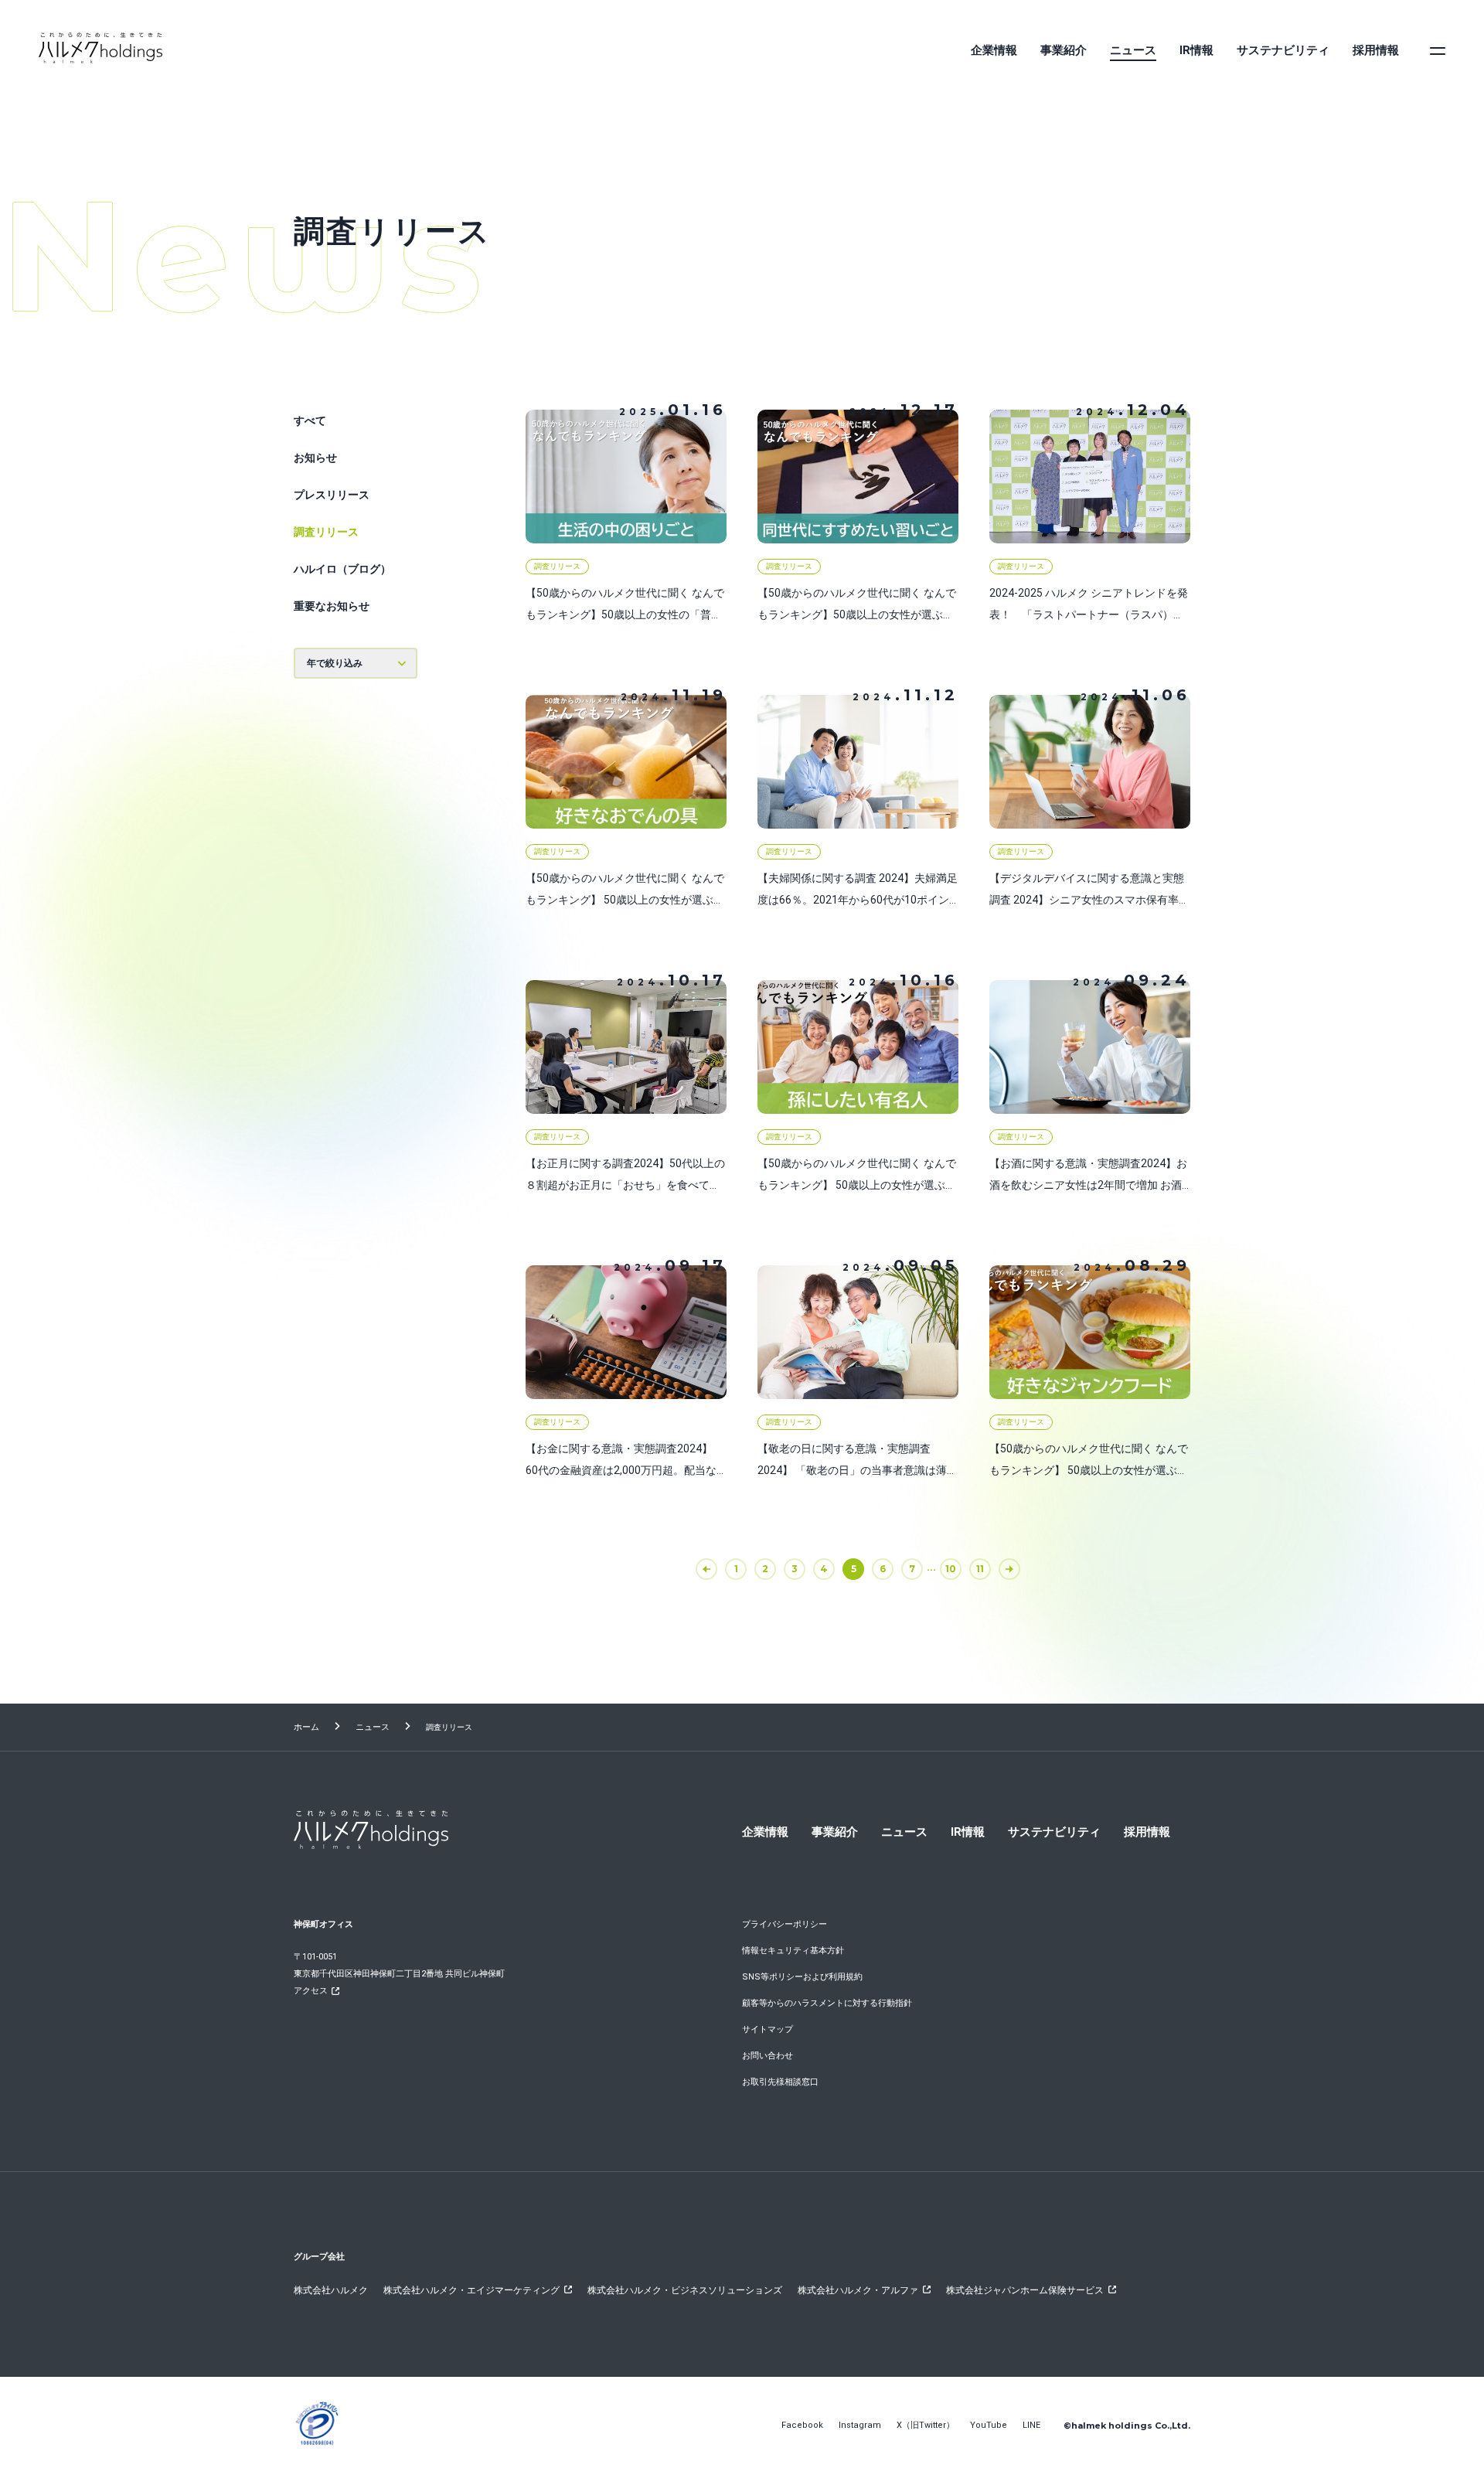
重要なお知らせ (332, 606)
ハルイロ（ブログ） (342, 569)
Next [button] (1019, 1569)
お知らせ (315, 458)
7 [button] (912, 1569)
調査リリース (326, 532)
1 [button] (736, 1569)
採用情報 (1376, 50)
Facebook (802, 2425)
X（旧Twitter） (926, 2425)
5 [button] (854, 1569)
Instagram (860, 2425)
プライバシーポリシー (785, 1924)
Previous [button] (716, 1569)
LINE (1031, 2425)
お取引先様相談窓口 (780, 2082)
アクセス (311, 1991)
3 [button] (795, 1569)
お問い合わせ (768, 2056)
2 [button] (765, 1569)
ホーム (306, 1727)
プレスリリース (332, 495)
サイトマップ (768, 2029)
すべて (310, 420)
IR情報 (1196, 50)
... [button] (931, 1567)
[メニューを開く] (1438, 50)
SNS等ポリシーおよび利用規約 (802, 1977)
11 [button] (980, 1569)
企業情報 (994, 50)
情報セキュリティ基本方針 (793, 1951)
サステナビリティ (1283, 50)
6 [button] (883, 1569)
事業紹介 (1064, 50)
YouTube (989, 2425)
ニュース (1133, 50)
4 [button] (824, 1569)
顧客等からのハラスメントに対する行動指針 (827, 2003)
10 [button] (951, 1569)
